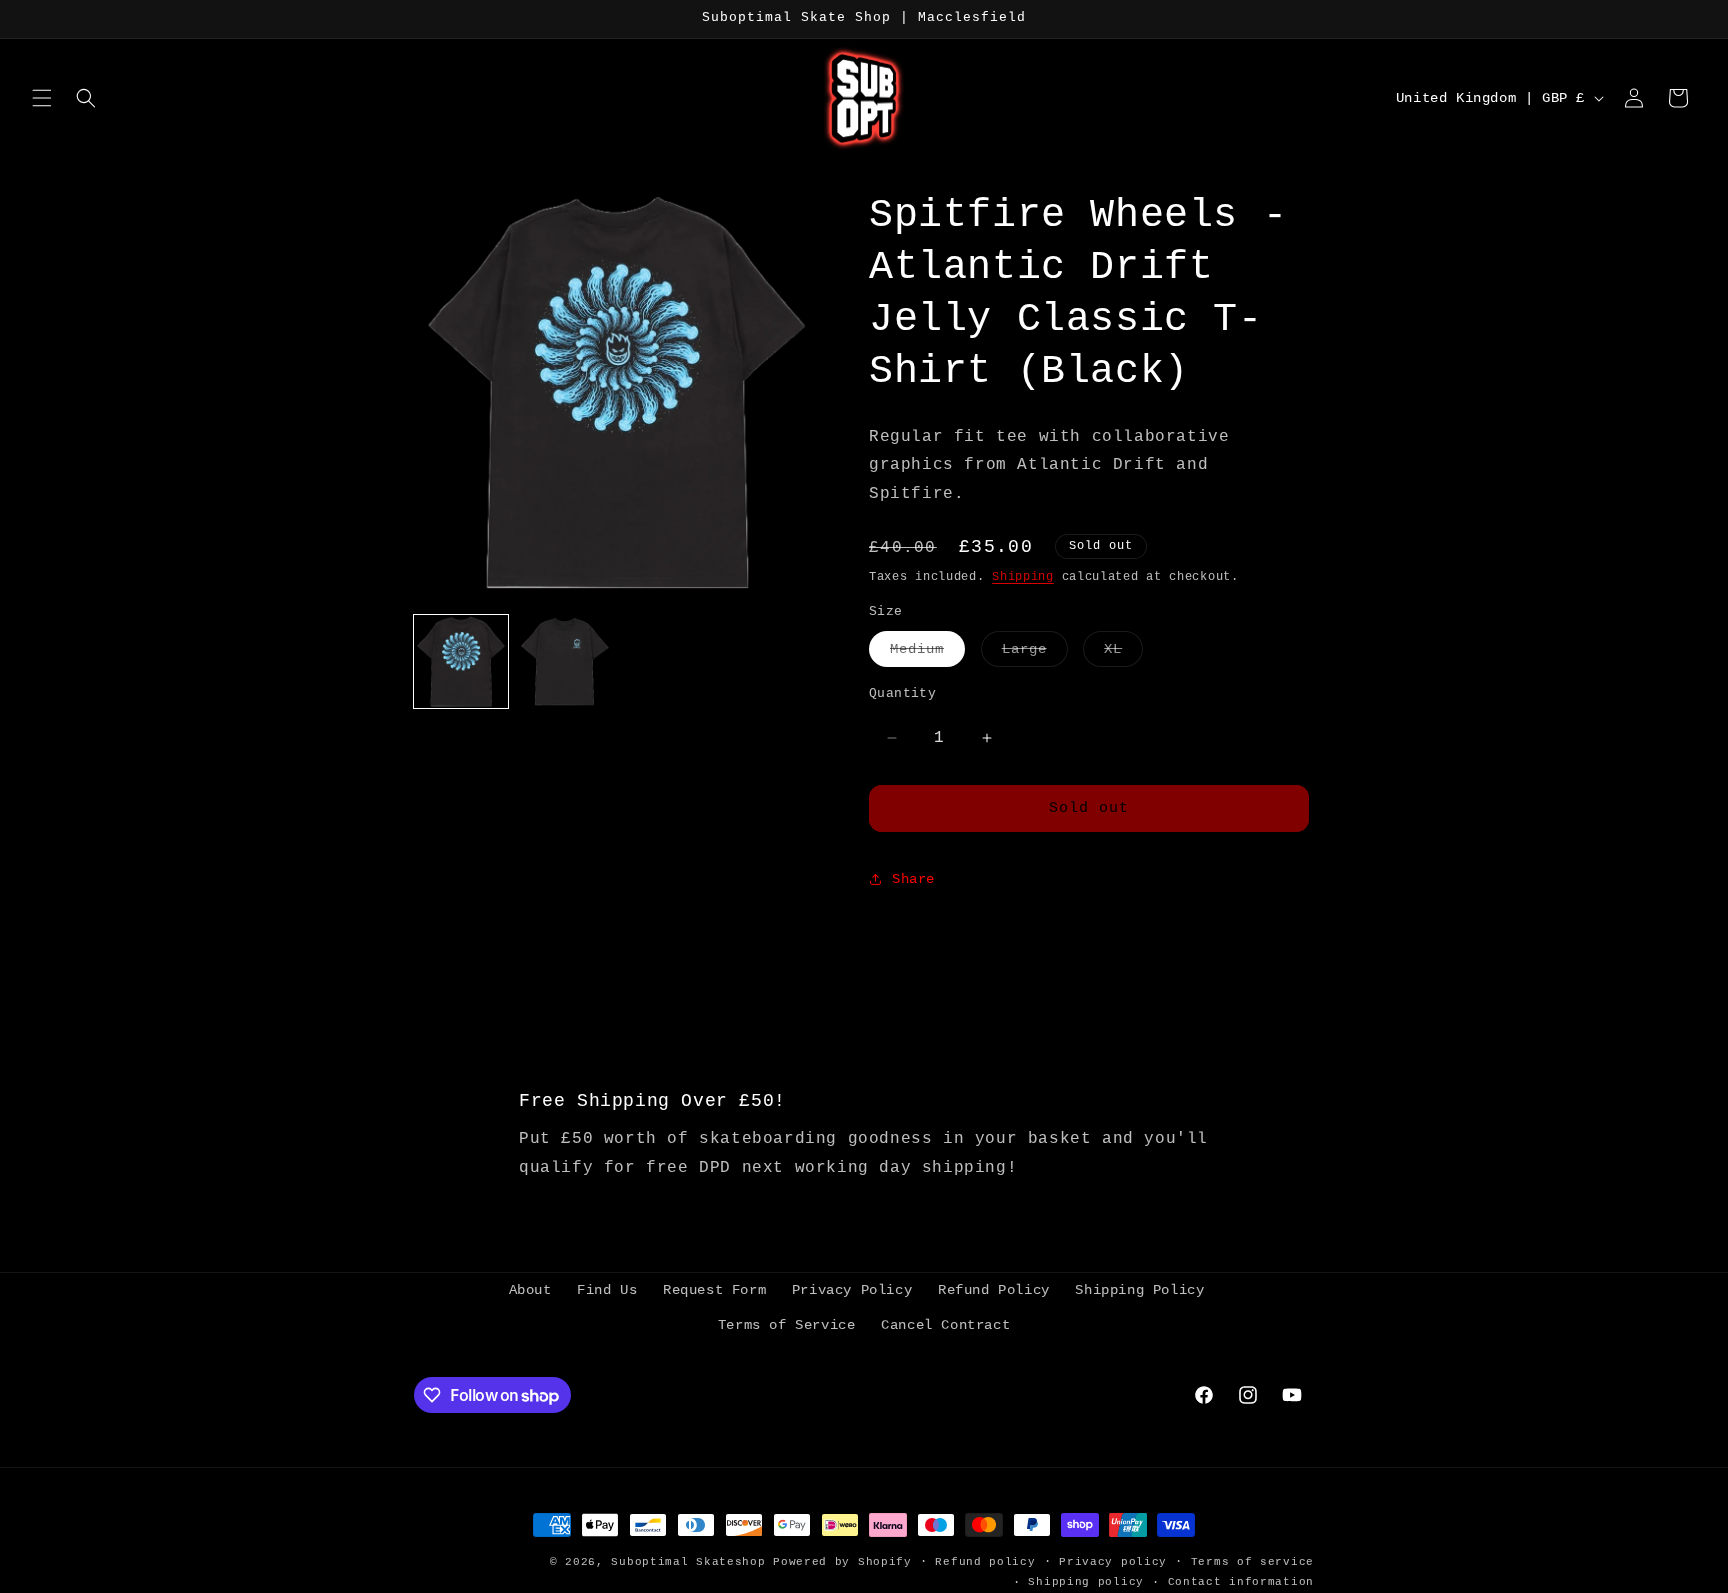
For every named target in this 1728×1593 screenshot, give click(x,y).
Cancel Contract (945, 1325)
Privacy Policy (852, 1290)
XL (1123, 653)
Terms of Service (787, 1325)
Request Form (714, 1290)
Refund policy (985, 1562)
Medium (927, 653)
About (530, 1290)
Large (1035, 653)
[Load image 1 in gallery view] (461, 662)
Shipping (1023, 577)
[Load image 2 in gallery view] (565, 662)
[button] (42, 98)
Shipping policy (1086, 1582)
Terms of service (1252, 1562)
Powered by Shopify (842, 1562)
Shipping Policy (1139, 1290)
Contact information (1241, 1582)
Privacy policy (1113, 1562)
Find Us (607, 1290)
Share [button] (913, 879)
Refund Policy (994, 1290)
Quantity (902, 693)
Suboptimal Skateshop (688, 1562)
